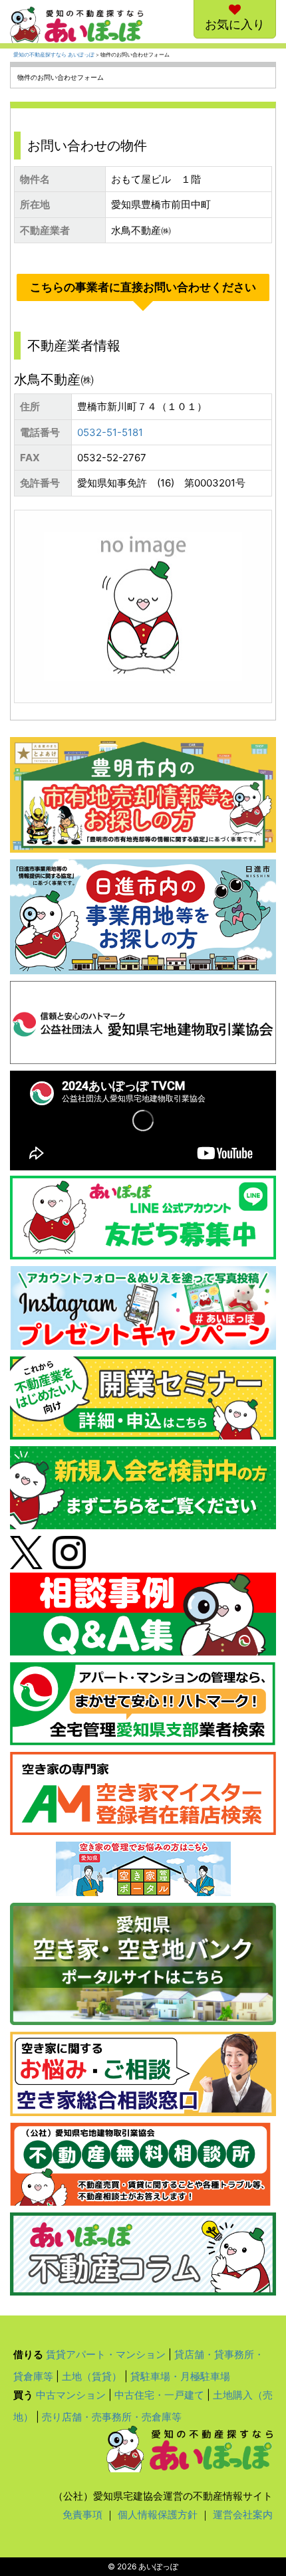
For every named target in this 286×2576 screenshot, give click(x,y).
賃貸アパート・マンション (106, 2354)
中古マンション (71, 2395)
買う (23, 2395)
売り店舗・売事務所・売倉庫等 (112, 2417)
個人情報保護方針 (158, 2515)
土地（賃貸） (92, 2376)
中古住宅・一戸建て (159, 2395)
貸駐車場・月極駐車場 (180, 2376)
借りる (28, 2354)
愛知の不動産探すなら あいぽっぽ (54, 55)
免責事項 (82, 2515)
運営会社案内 (243, 2515)
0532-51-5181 (110, 432)
